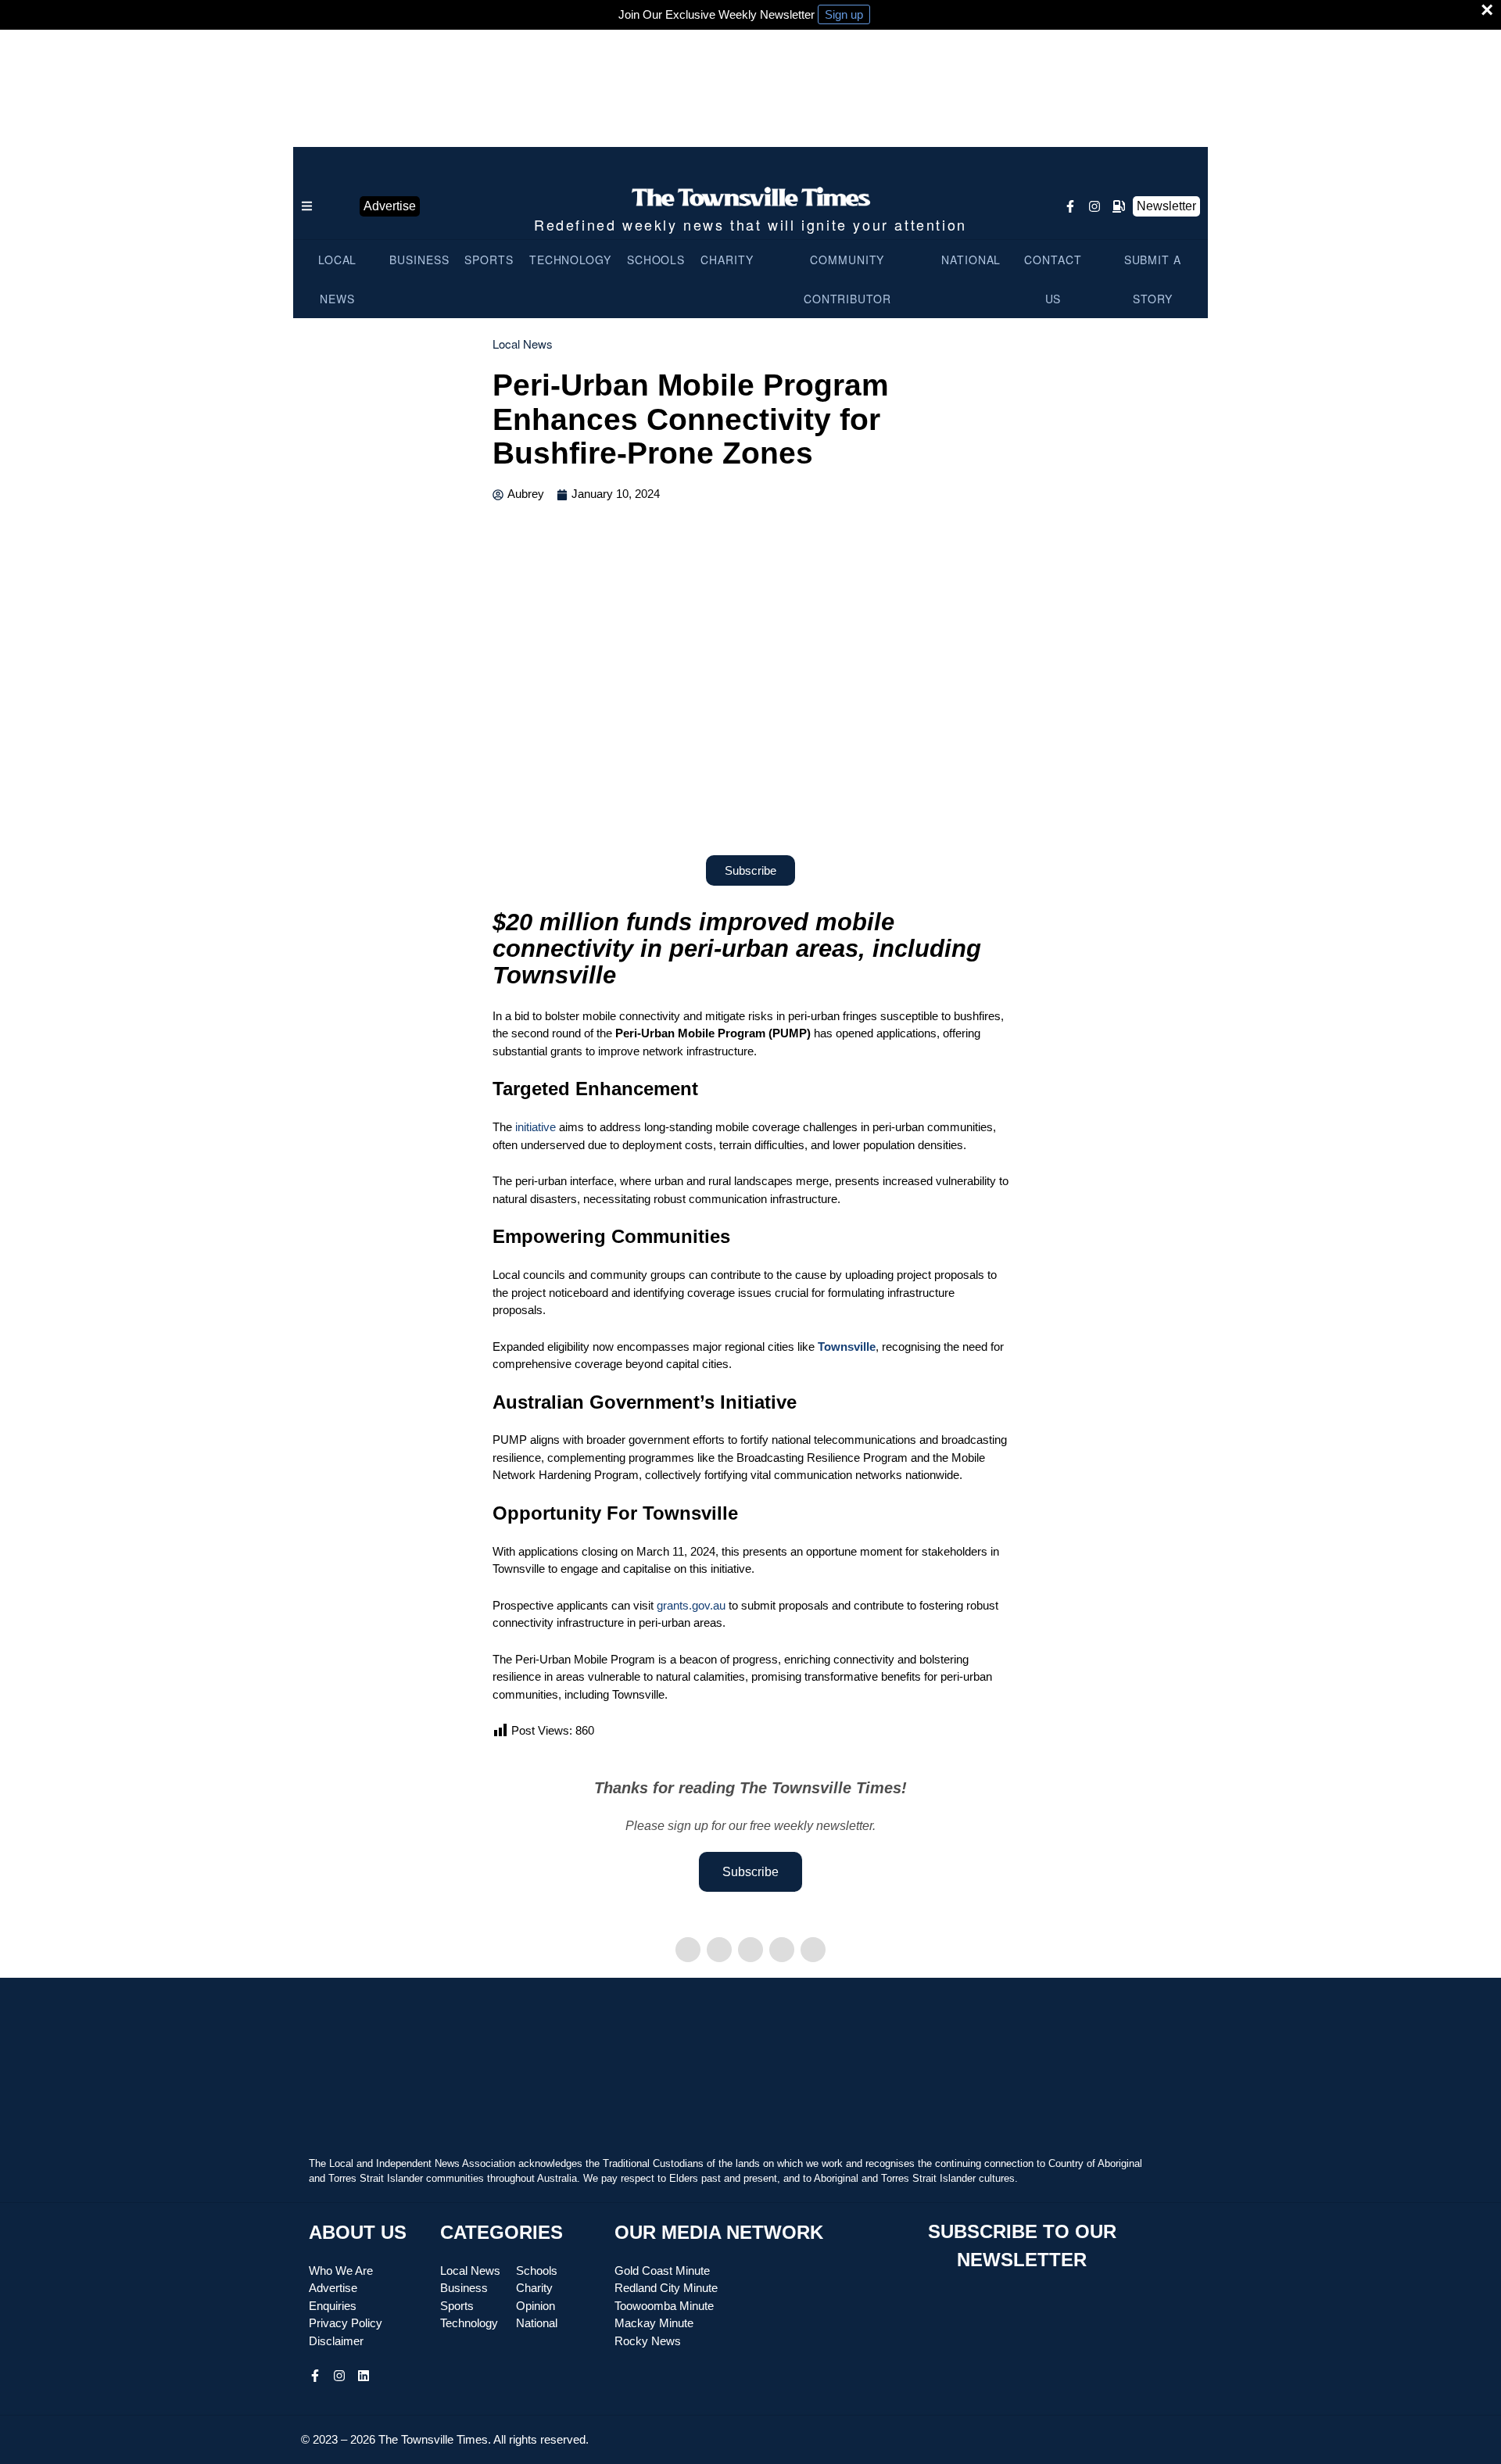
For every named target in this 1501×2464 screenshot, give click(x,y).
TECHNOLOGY (570, 260)
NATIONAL (971, 260)
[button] (336, 206)
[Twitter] (719, 1950)
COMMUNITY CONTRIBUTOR (847, 279)
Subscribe (750, 1872)
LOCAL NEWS (338, 279)
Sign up (844, 14)
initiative (536, 1127)
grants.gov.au (691, 1605)
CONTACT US (1053, 279)
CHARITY (727, 260)
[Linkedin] (750, 1950)
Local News (523, 344)
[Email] (813, 1950)
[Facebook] (688, 1950)
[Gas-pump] (1119, 206)
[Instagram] (1094, 206)
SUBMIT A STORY (1153, 279)
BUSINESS (419, 260)
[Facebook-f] (1070, 206)
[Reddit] (782, 1950)
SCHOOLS (656, 260)
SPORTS (489, 260)
